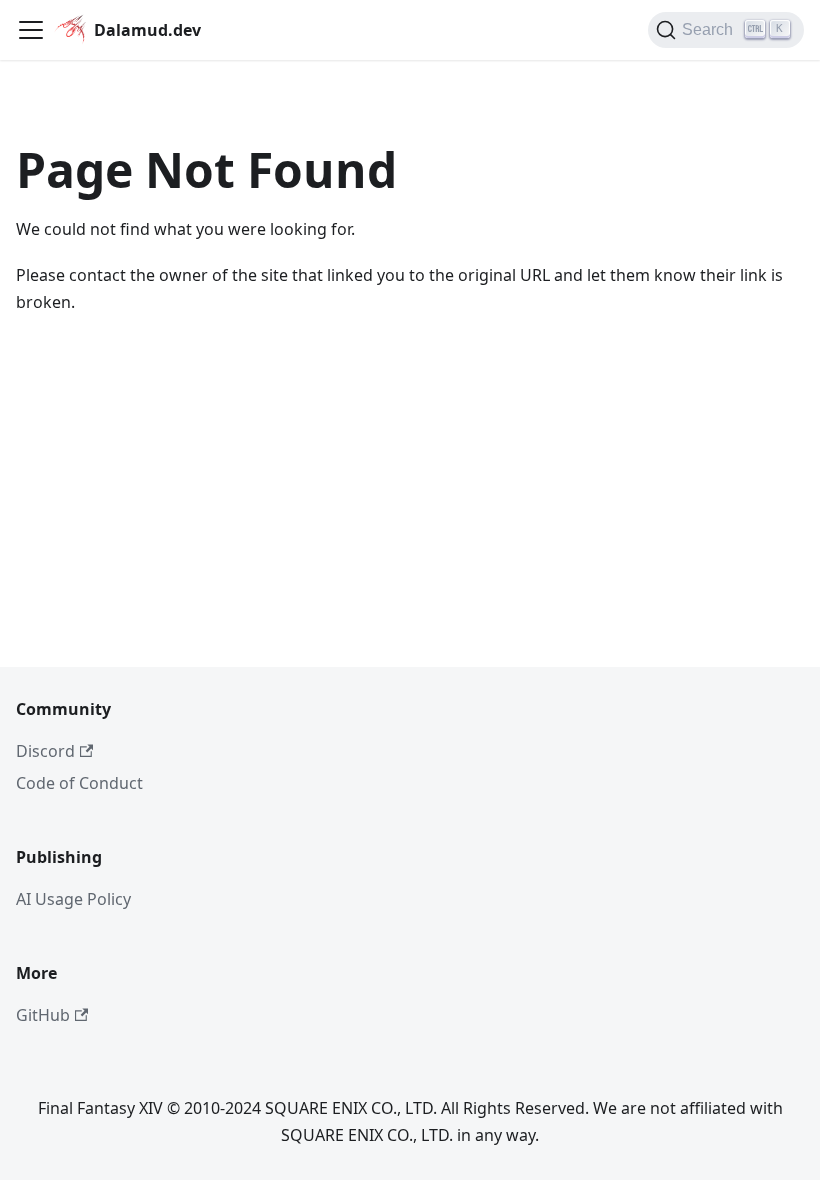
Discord (45, 751)
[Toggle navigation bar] (31, 30)
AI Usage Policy (73, 899)
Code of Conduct (79, 783)
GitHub (43, 1015)
